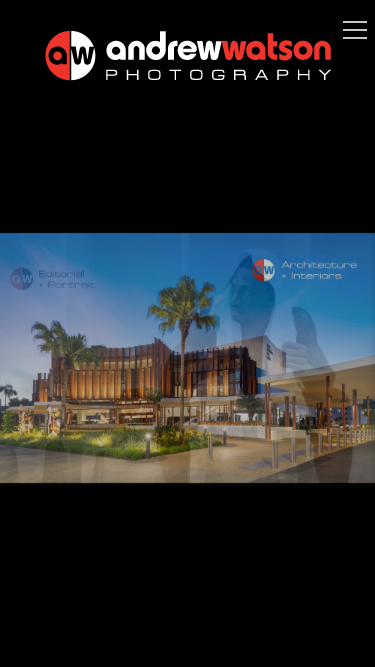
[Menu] (355, 30)
